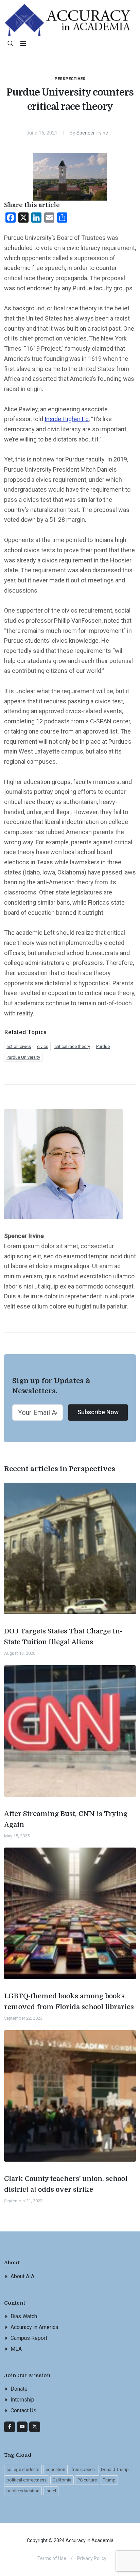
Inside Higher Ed (67, 419)
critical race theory (72, 1046)
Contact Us (23, 2410)
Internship (22, 2400)
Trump (109, 2480)
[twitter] (35, 2427)
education (55, 2469)
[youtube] (22, 2427)
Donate (19, 2389)
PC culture (87, 2480)
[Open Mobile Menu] (23, 43)
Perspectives (70, 79)
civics (43, 1046)
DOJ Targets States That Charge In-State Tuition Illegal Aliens (63, 1637)
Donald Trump (115, 2469)
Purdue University (23, 1057)
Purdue (103, 1046)
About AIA (22, 2276)
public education (23, 2491)
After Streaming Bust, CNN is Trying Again (66, 1819)
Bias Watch (24, 2316)
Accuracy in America (34, 2327)
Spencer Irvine (92, 133)
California (62, 2480)
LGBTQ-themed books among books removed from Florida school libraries (69, 2002)
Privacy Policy (92, 2558)
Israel (51, 2491)
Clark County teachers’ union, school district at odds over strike (66, 2184)
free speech (83, 2469)
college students (23, 2469)
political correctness (27, 2480)
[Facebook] (10, 2427)
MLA (16, 2349)
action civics (19, 1046)
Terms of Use (52, 2558)
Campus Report (29, 2338)
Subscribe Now (98, 1412)
